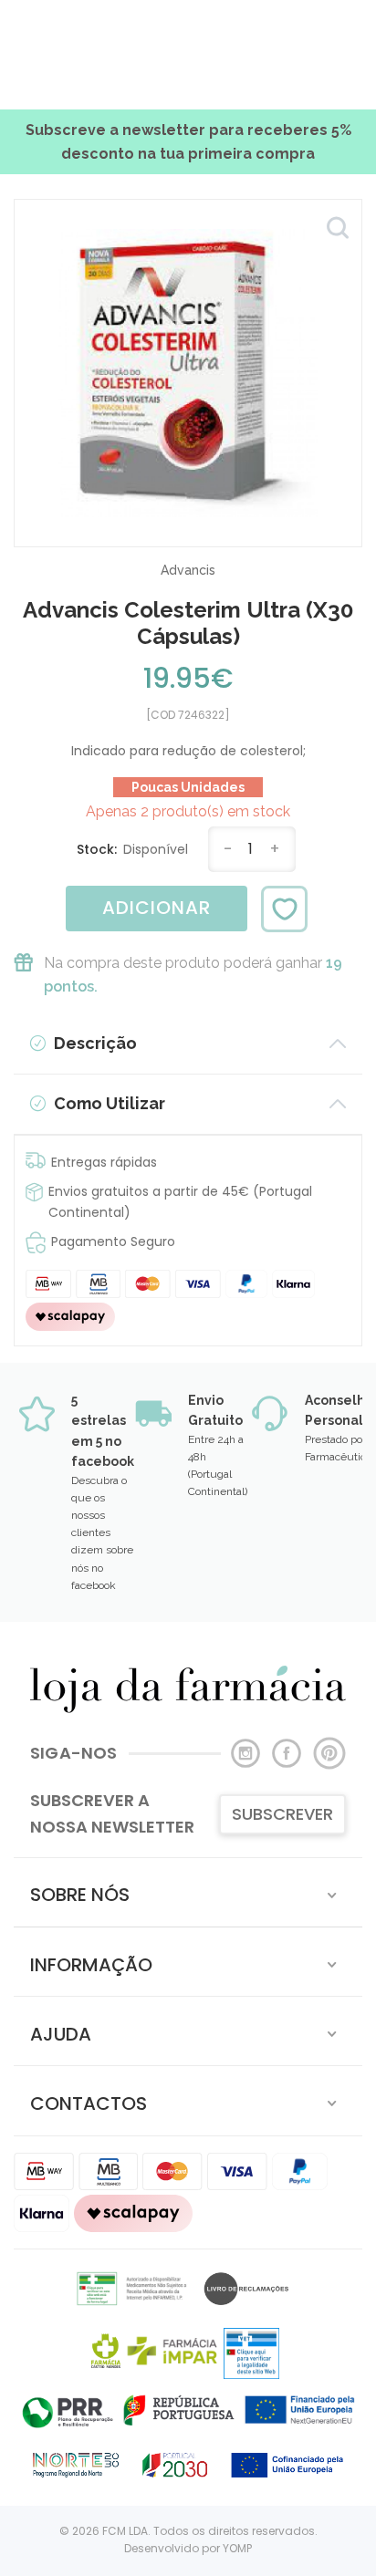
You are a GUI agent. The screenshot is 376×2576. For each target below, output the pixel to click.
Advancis (188, 570)
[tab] (188, 1892)
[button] (188, 1892)
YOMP (237, 2548)
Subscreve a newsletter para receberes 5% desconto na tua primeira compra (188, 142)
